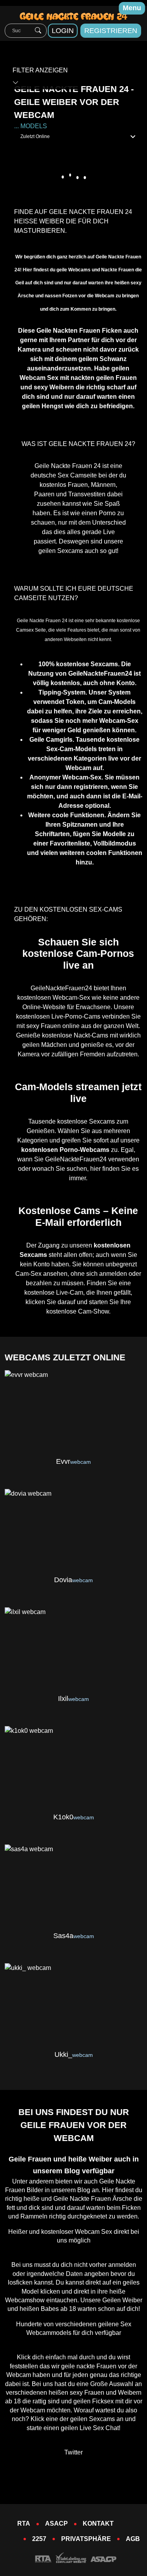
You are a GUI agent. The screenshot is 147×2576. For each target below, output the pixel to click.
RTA (24, 2523)
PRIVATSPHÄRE (86, 2539)
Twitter (73, 2452)
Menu (132, 8)
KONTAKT (98, 2523)
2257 (39, 2539)
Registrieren (111, 31)
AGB (133, 2539)
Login (63, 31)
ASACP (56, 2523)
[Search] (38, 31)
